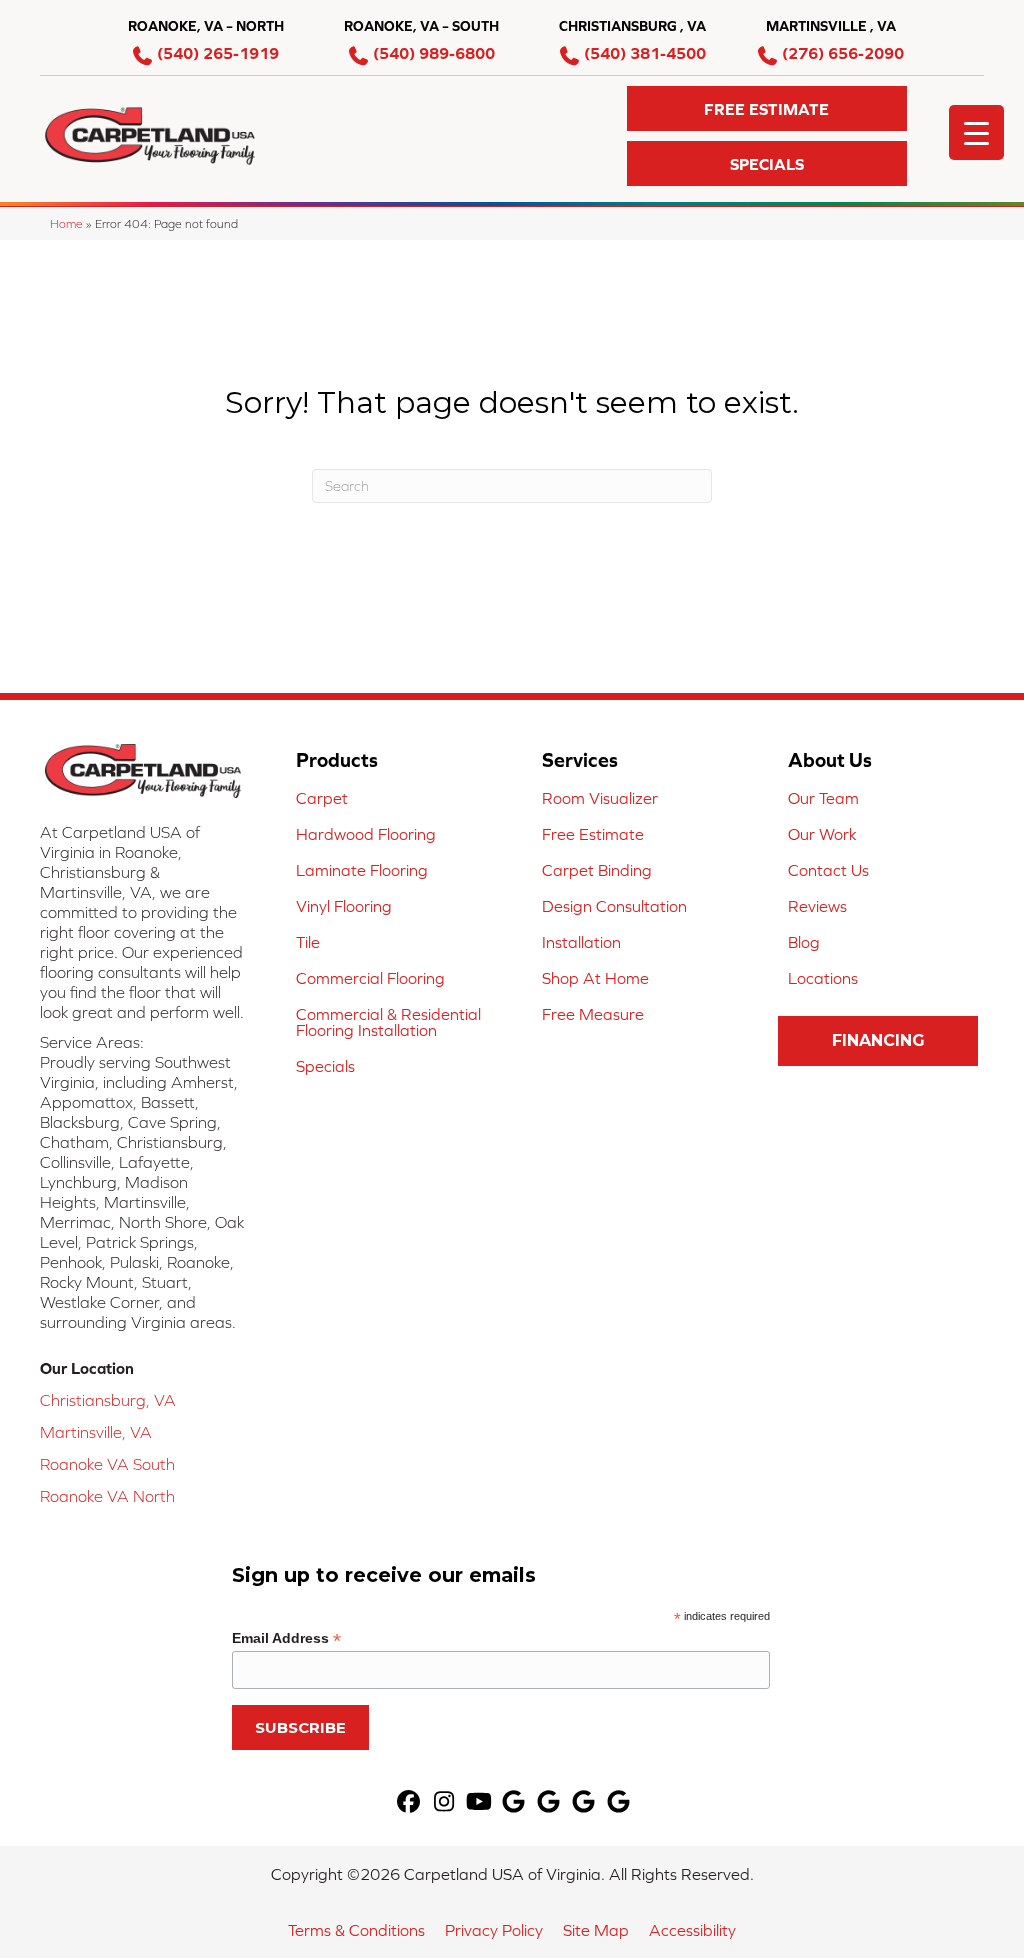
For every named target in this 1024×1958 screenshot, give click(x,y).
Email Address (286, 1638)
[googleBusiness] (514, 1802)
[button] (767, 108)
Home (66, 223)
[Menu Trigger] (976, 132)
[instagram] (444, 1802)
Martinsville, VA (96, 1432)
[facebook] (409, 1802)
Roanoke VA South (107, 1464)
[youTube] (479, 1802)
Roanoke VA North (107, 1496)
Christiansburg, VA (108, 1400)
